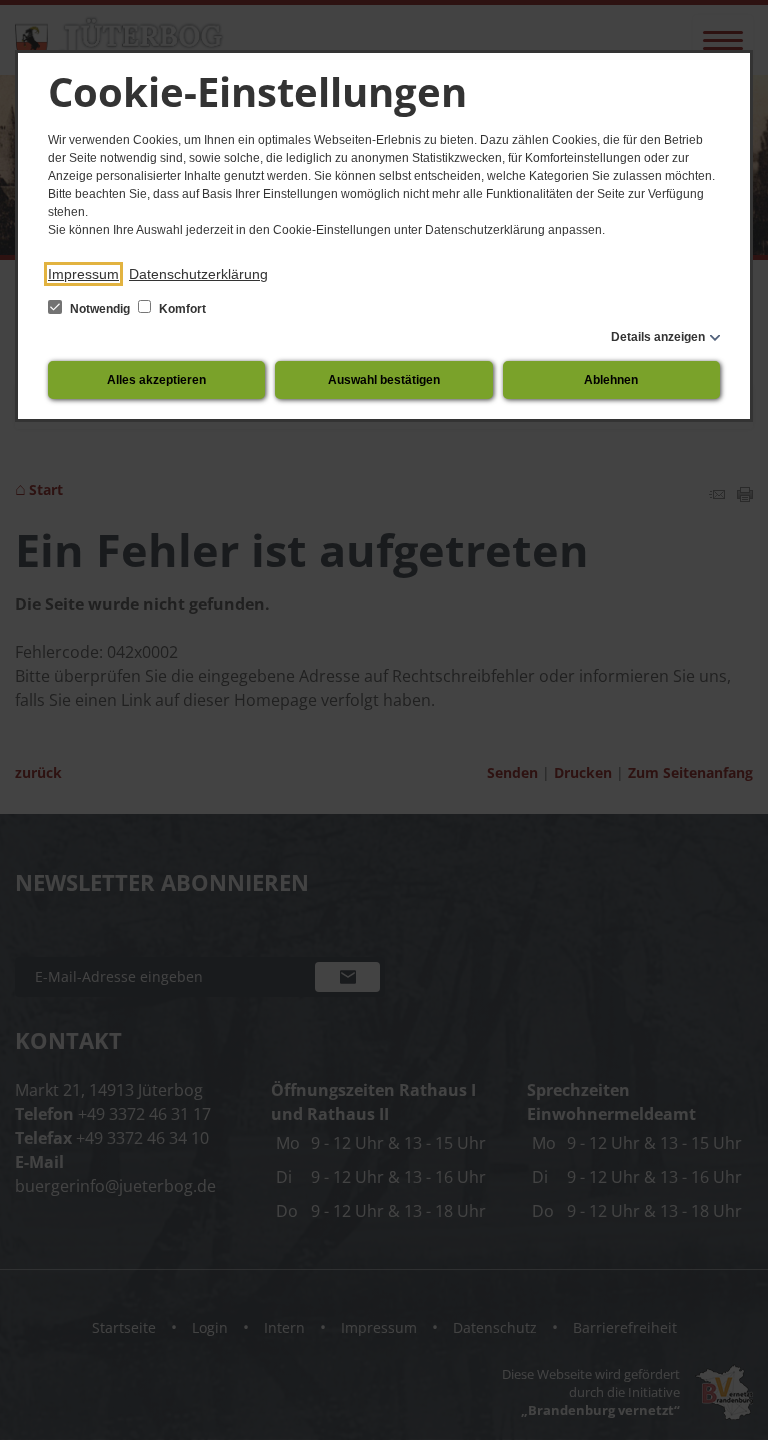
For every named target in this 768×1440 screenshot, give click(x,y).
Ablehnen (611, 380)
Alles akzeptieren (156, 380)
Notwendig (100, 309)
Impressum (83, 274)
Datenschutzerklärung (198, 274)
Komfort (181, 309)
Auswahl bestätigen (384, 380)
